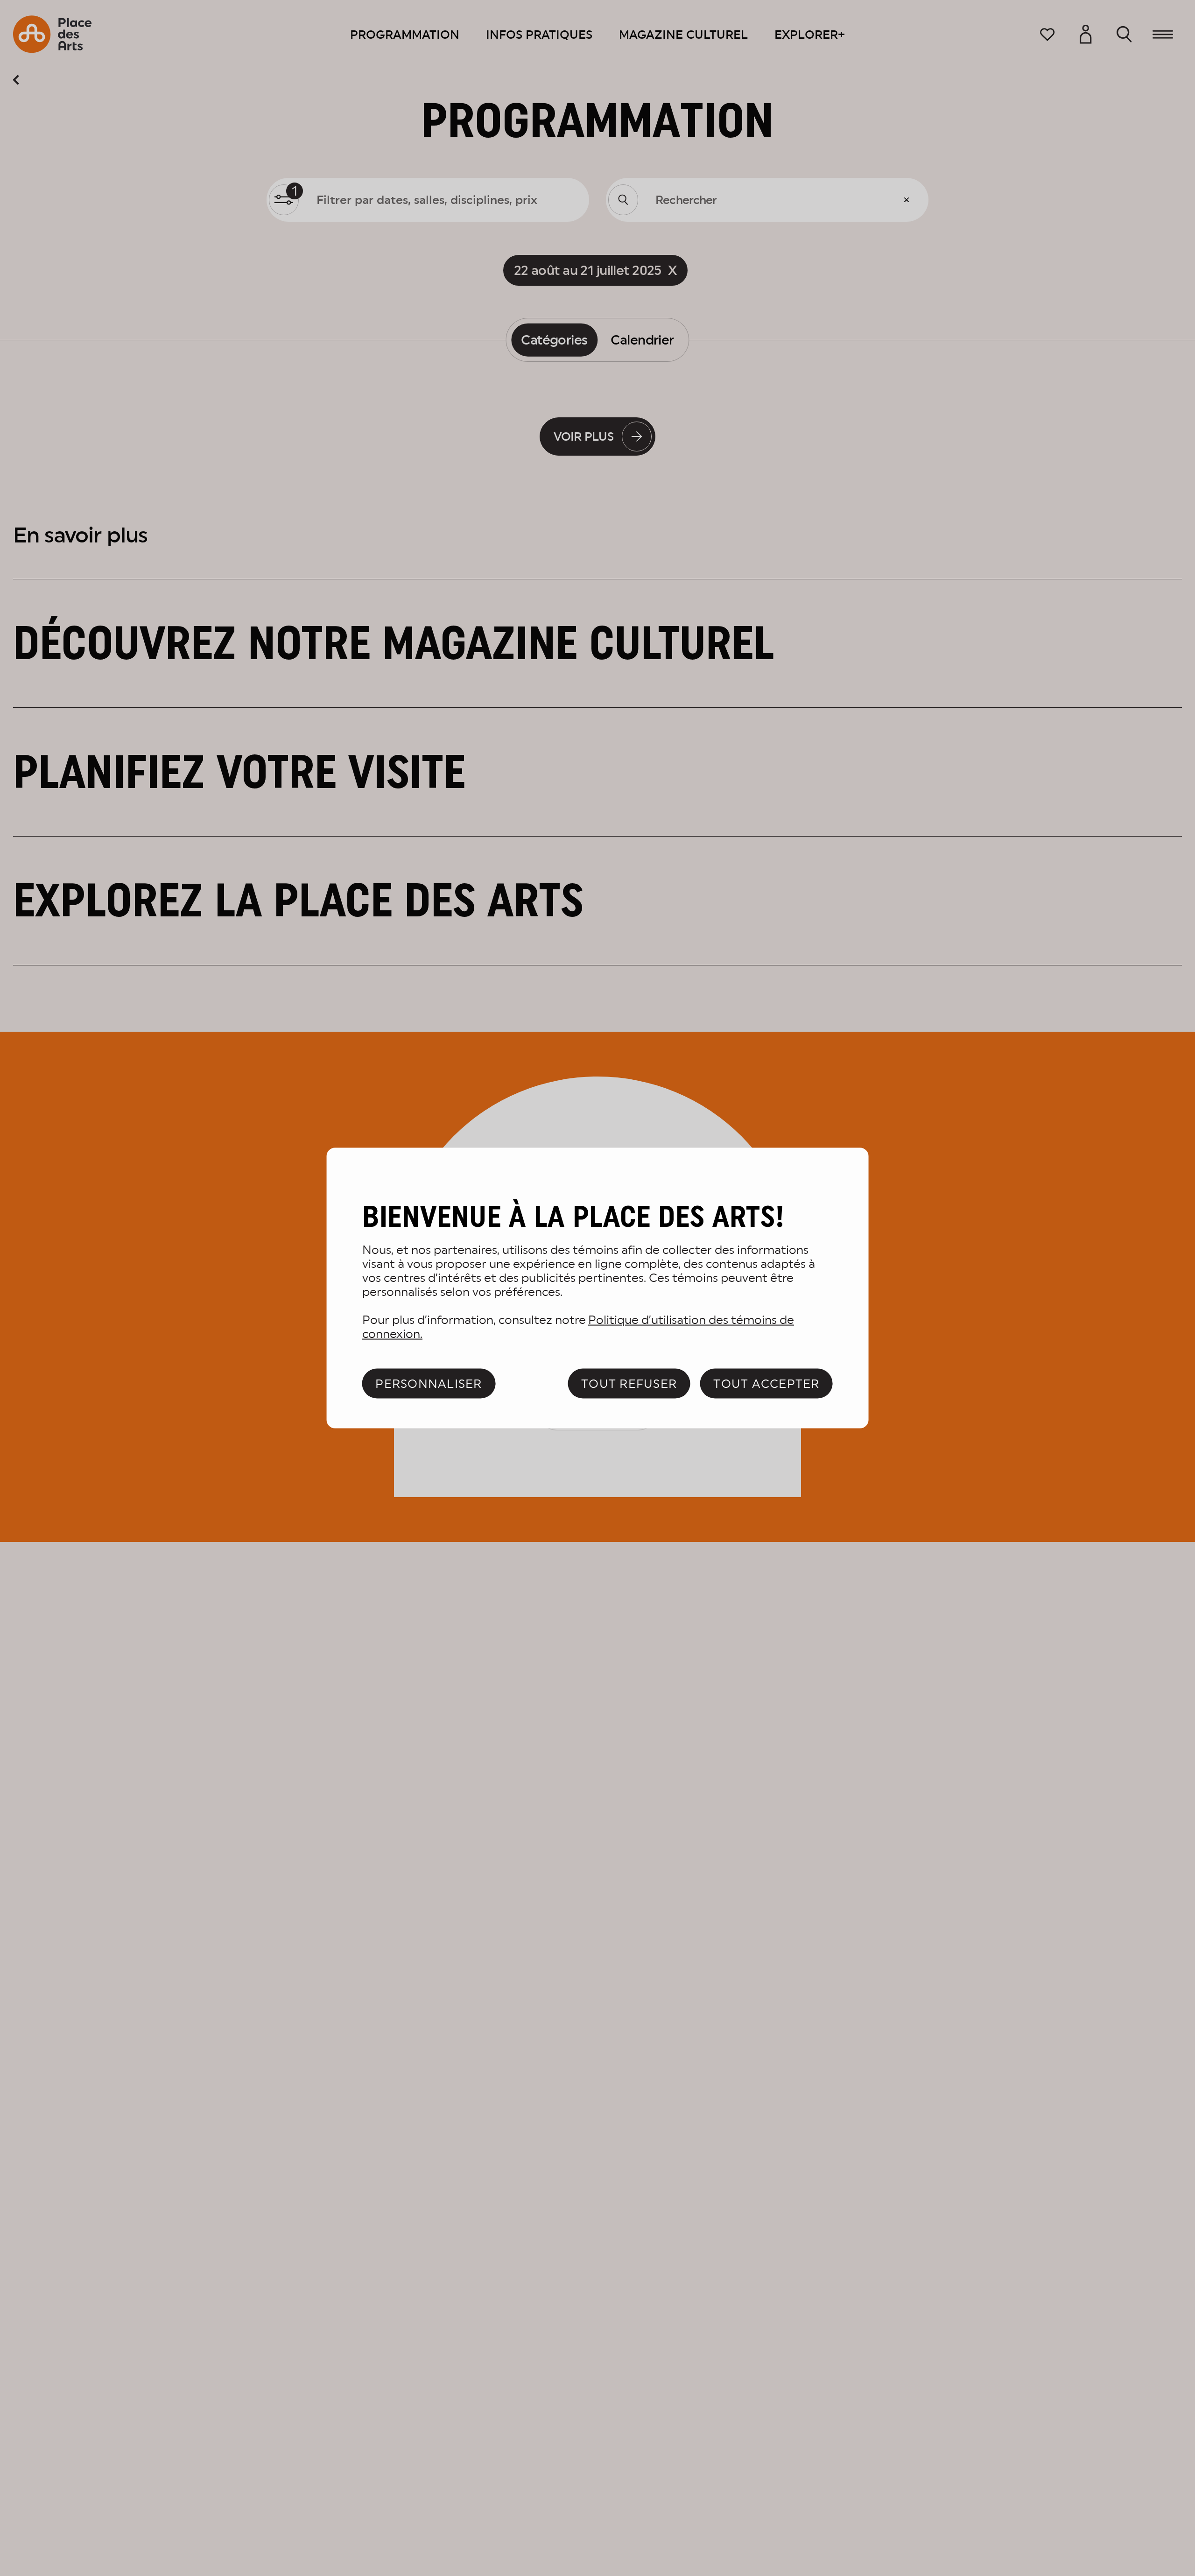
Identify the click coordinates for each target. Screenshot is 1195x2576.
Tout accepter (766, 1383)
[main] (598, 1288)
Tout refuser (629, 1383)
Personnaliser (429, 1383)
